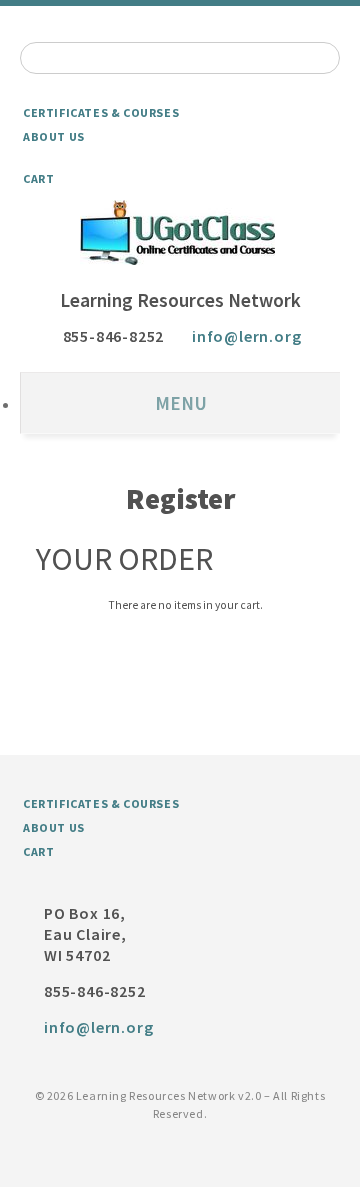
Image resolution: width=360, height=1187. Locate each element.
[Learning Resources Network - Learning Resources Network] (180, 232)
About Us (54, 136)
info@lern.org (246, 336)
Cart (38, 178)
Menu (181, 403)
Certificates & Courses (101, 112)
